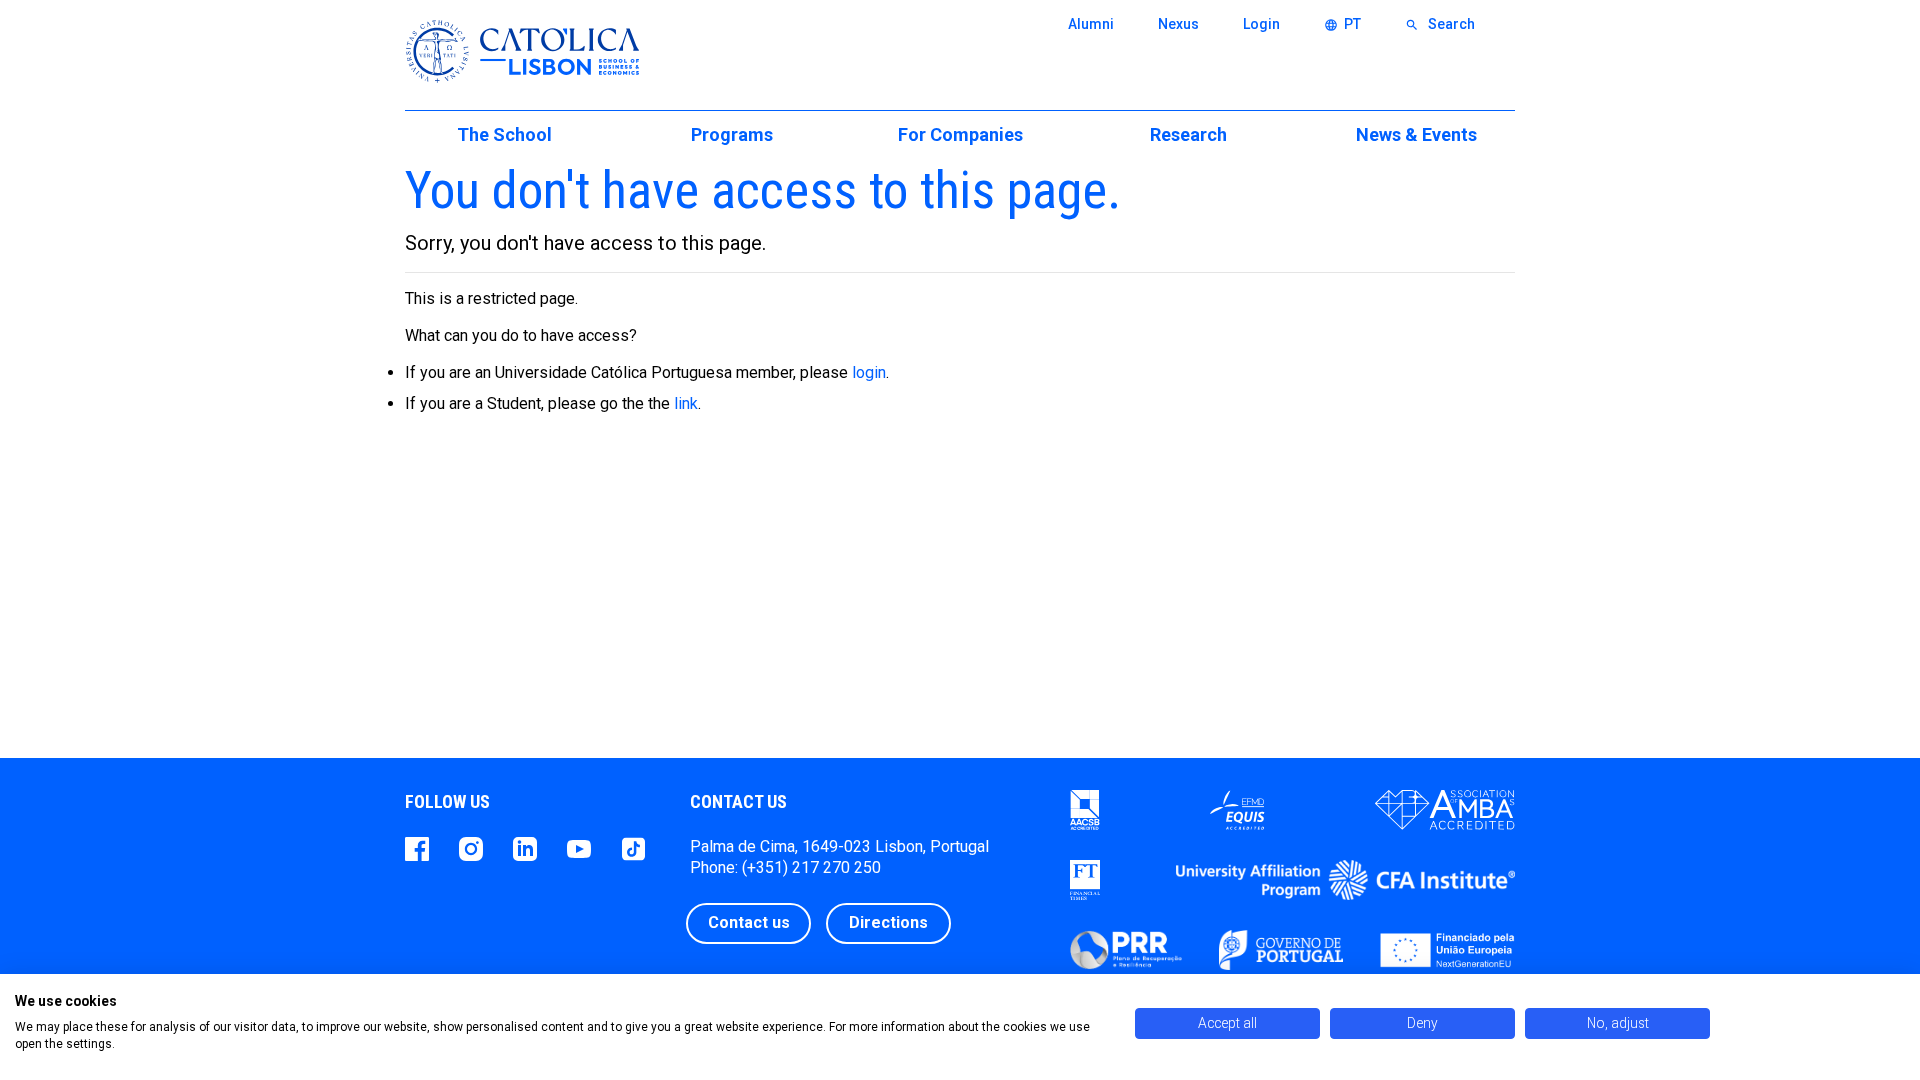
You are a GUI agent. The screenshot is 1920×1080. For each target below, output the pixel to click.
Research (1188, 134)
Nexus (1178, 24)
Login (1261, 24)
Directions (888, 922)
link (686, 403)
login (869, 372)
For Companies (960, 134)
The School (504, 134)
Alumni (1091, 24)
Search (1440, 24)
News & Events (1416, 134)
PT (1342, 24)
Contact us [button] (749, 922)
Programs (732, 134)
